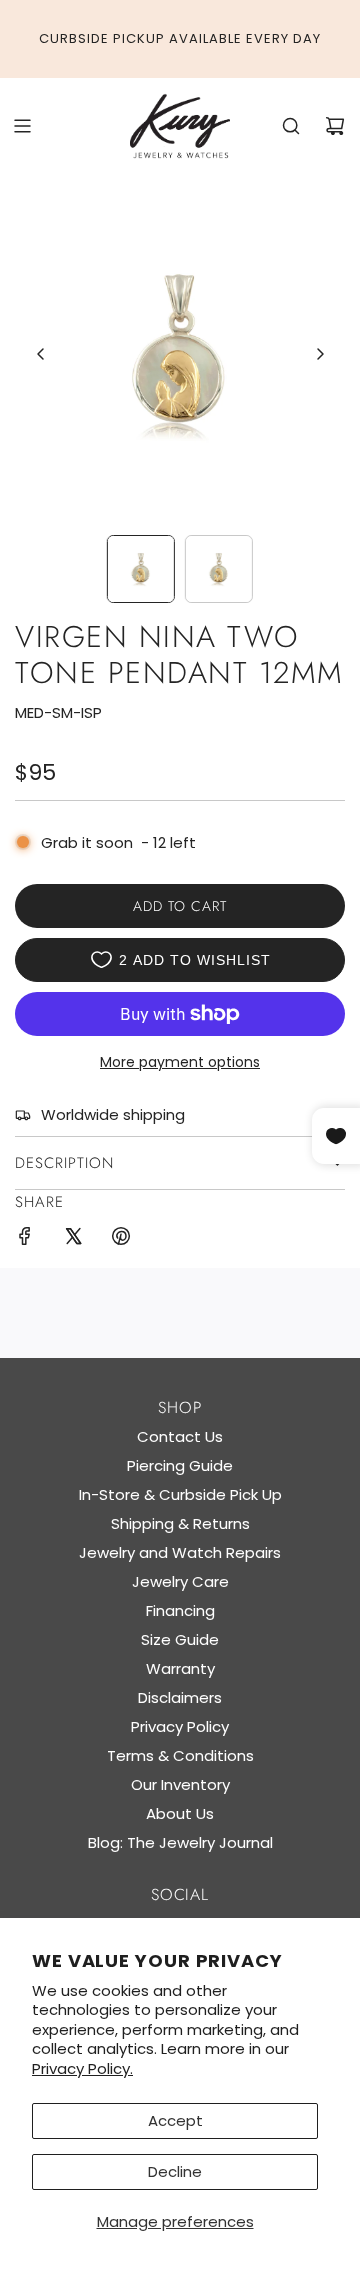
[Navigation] (22, 126)
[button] (41, 354)
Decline (175, 2171)
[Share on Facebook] (25, 1239)
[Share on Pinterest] (121, 1239)
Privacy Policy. (82, 2068)
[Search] (291, 126)
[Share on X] (73, 1239)
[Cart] (335, 126)
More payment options (180, 1062)
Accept (175, 2120)
